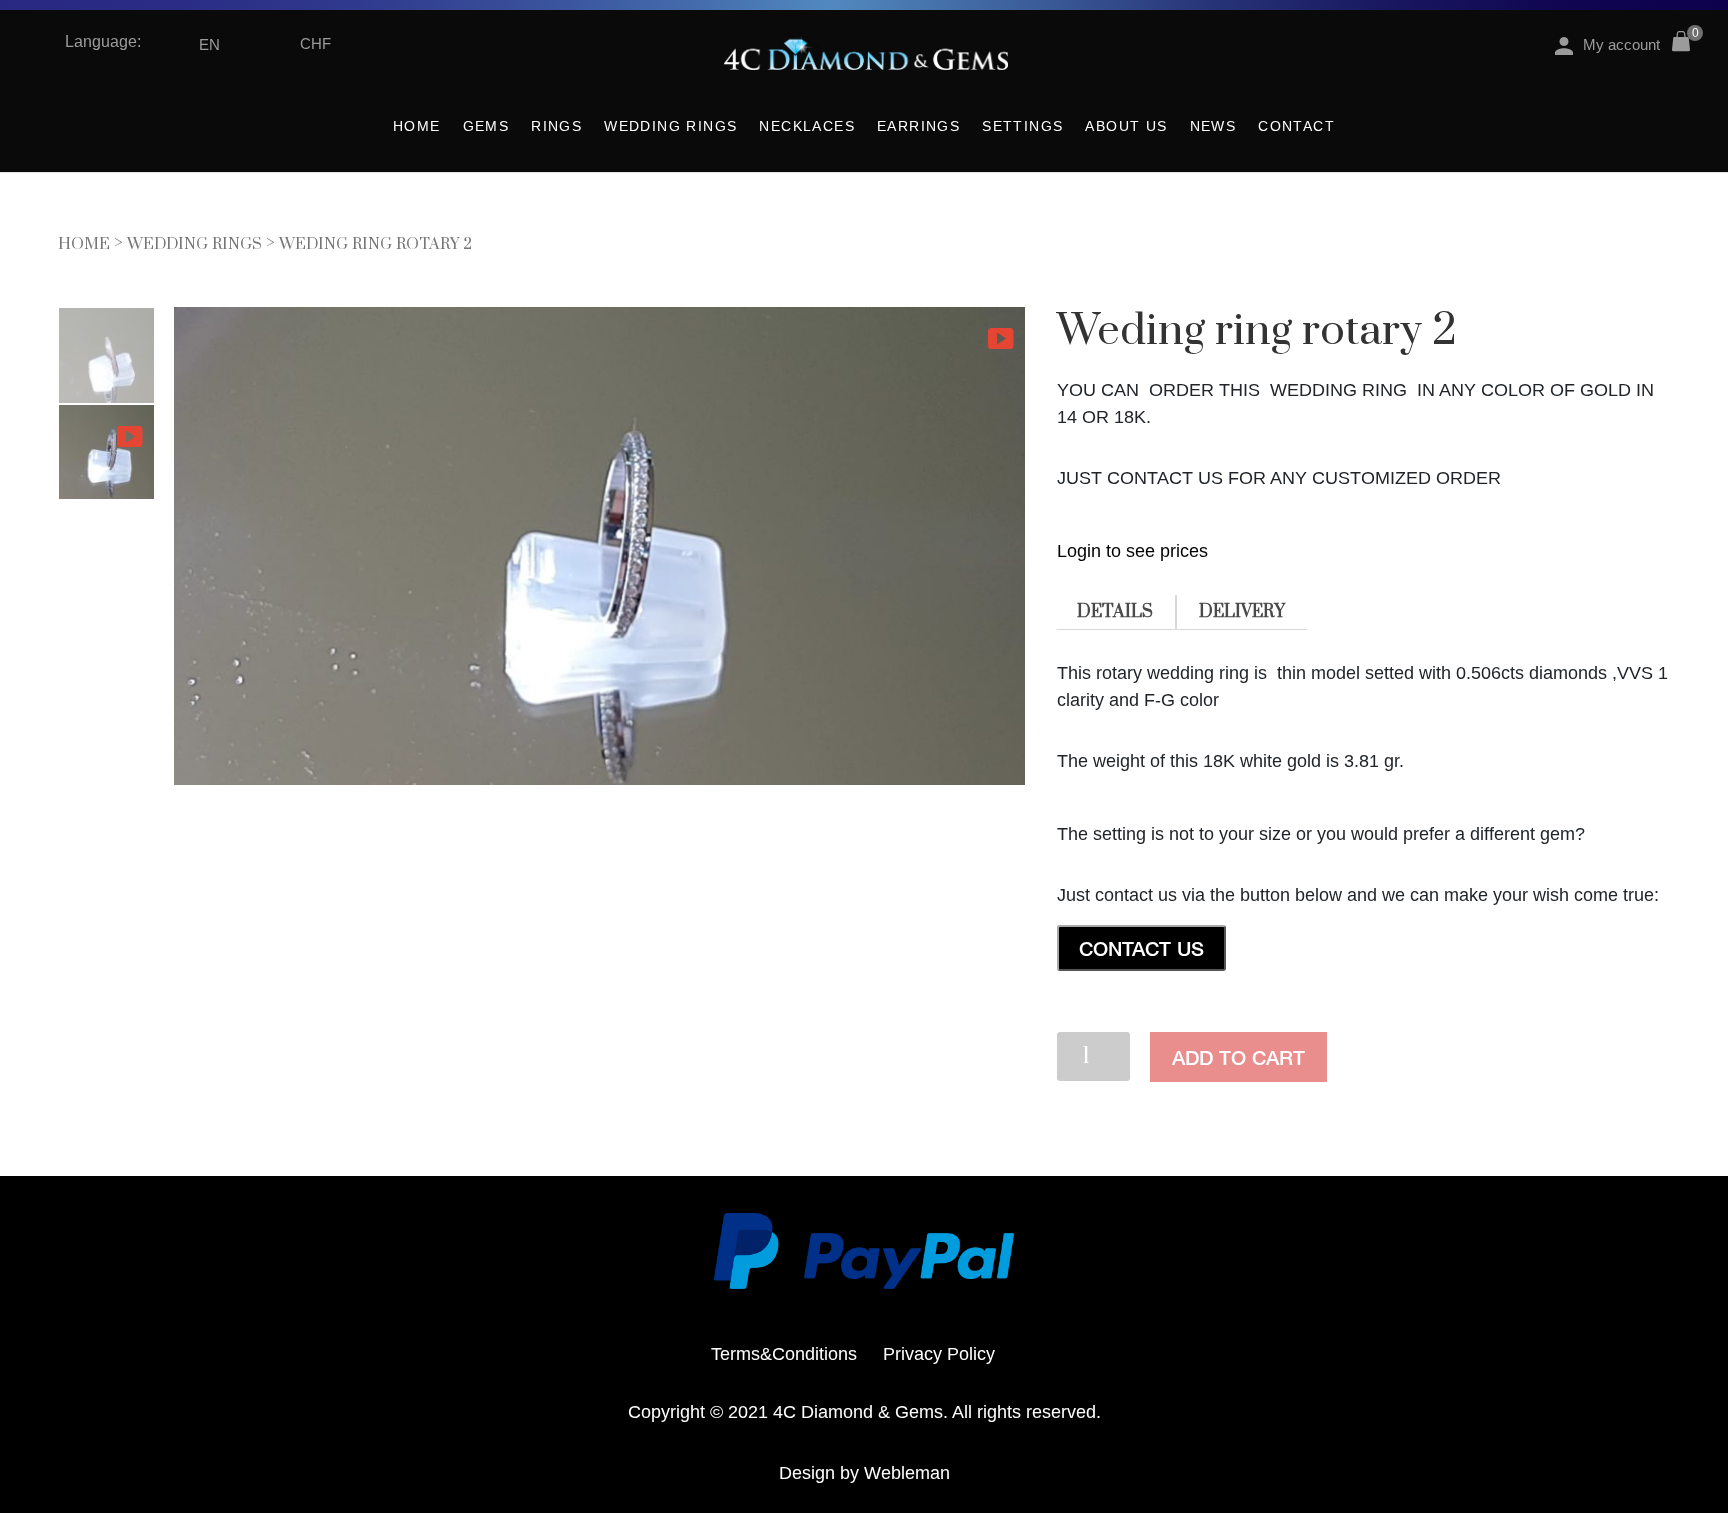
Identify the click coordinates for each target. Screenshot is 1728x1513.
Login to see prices (1132, 551)
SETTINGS (1022, 126)
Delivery (1242, 612)
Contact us (1141, 948)
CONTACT (1296, 126)
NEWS (1213, 126)
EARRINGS (918, 126)
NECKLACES (807, 126)
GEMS (486, 126)
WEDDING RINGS (670, 126)
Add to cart (1238, 1057)
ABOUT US (1126, 126)
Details (1115, 612)
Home (84, 244)
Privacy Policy (939, 1354)
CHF (315, 43)
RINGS (556, 126)
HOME (417, 126)
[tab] (1115, 612)
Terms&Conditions (784, 1354)
